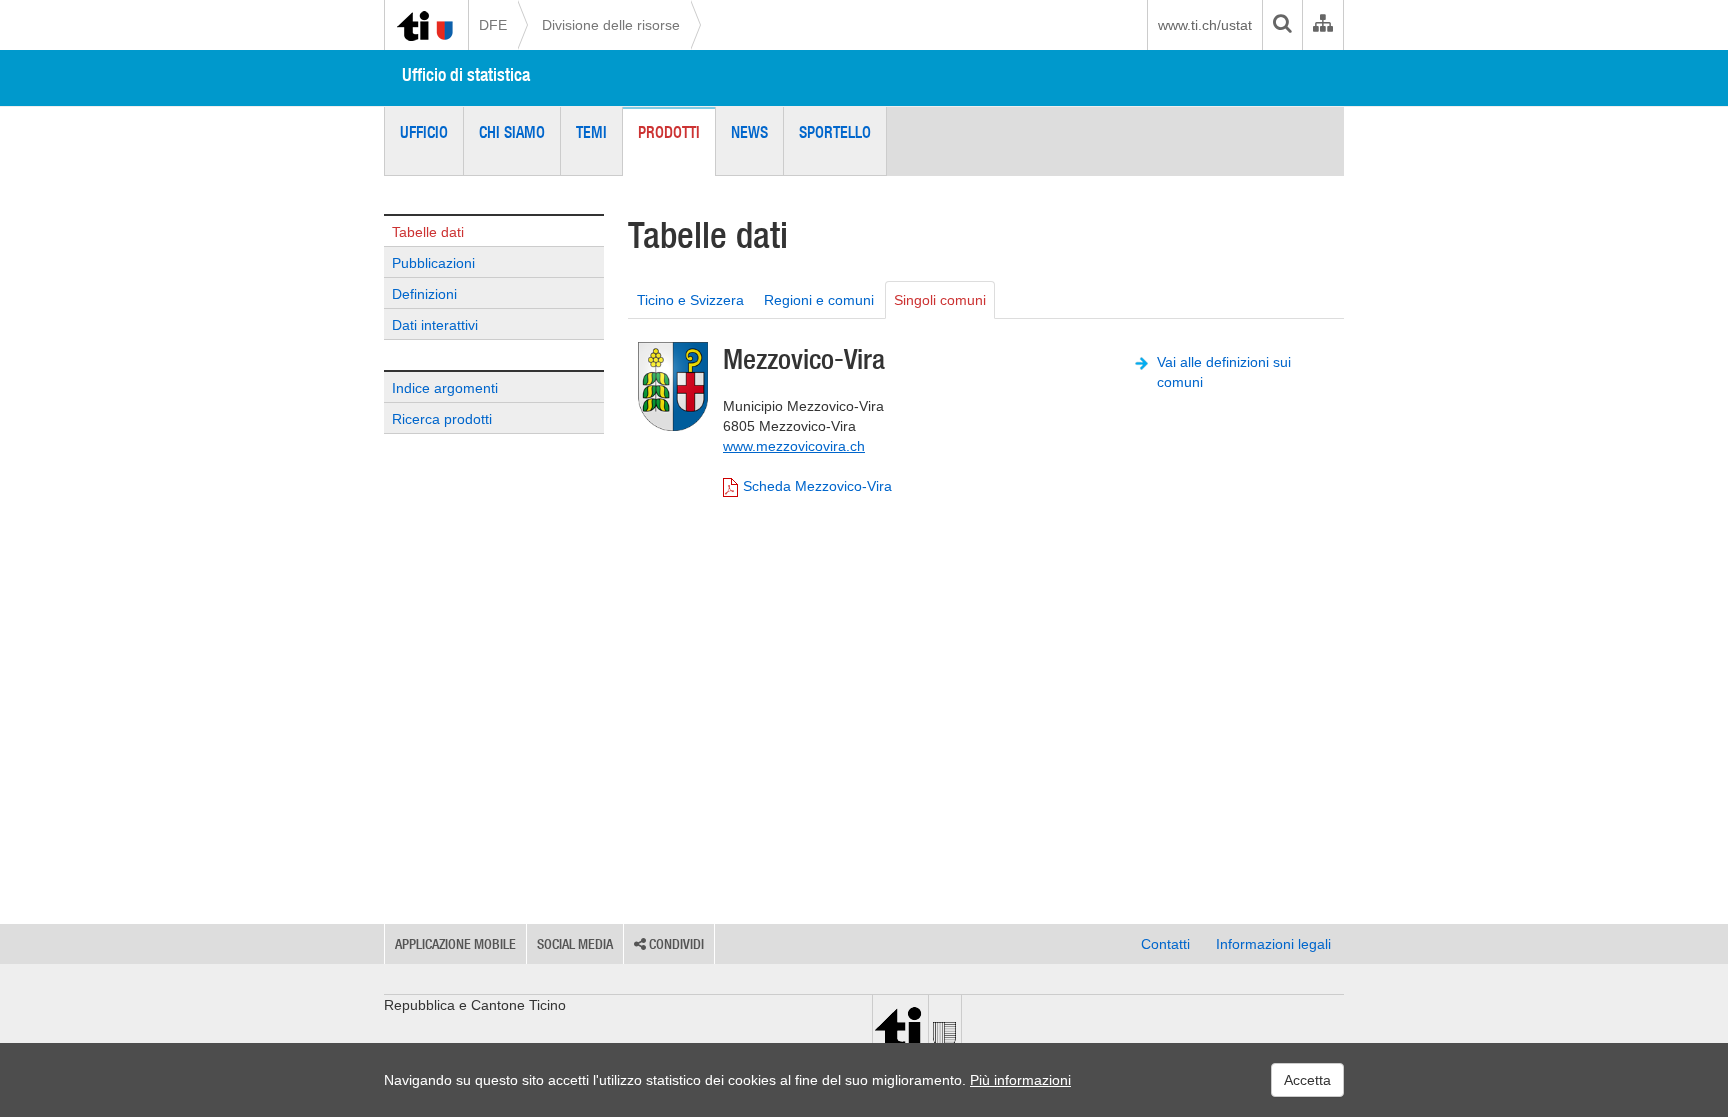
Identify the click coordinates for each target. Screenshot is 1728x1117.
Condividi (675, 944)
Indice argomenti (445, 388)
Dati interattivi (435, 325)
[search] (1282, 25)
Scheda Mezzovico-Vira (817, 486)
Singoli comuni (940, 300)
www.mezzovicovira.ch (794, 446)
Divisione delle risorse (611, 25)
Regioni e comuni (819, 300)
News (749, 132)
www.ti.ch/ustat (1205, 25)
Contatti (1165, 944)
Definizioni (424, 294)
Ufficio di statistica (466, 74)
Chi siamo (512, 132)
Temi (591, 132)
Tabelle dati (428, 232)
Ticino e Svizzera (690, 300)
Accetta (1307, 1080)
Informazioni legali (1273, 944)
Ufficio (424, 132)
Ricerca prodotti (442, 419)
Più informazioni (1020, 1080)
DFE (493, 25)
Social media (575, 944)
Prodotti (669, 132)
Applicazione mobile (455, 944)
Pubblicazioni (433, 263)
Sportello (835, 132)
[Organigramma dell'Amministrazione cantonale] (1322, 25)
